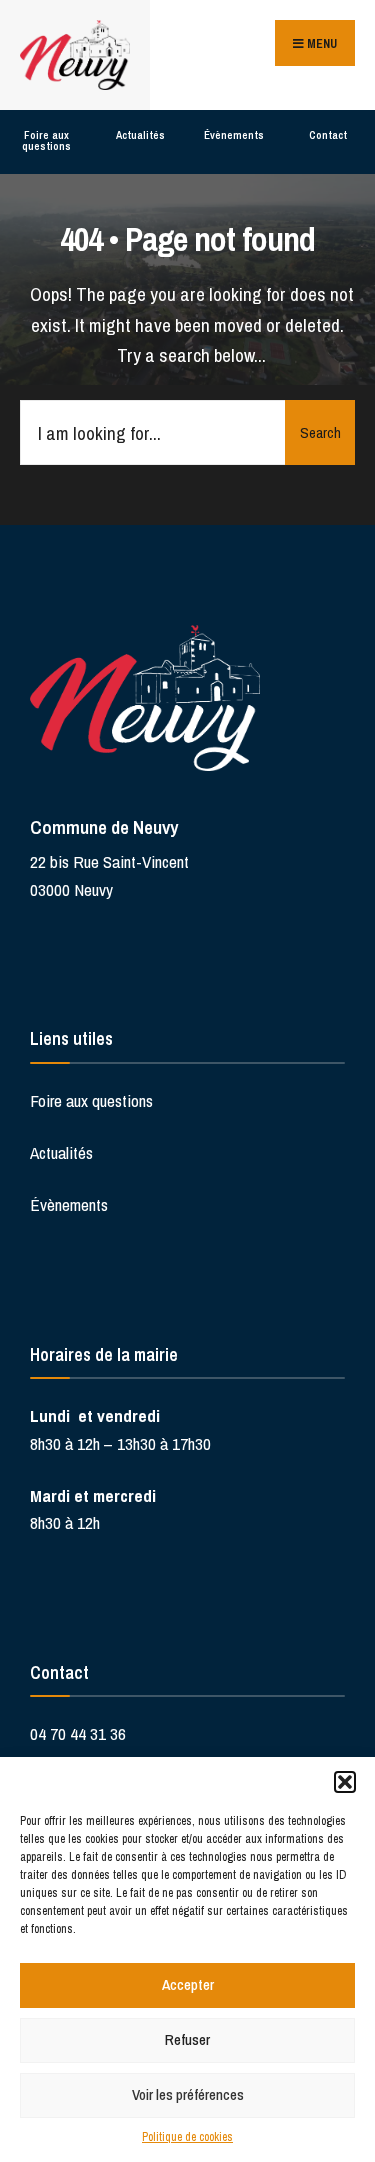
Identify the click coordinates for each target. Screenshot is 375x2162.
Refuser (187, 2039)
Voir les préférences (188, 2094)
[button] (345, 1782)
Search (320, 432)
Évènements (234, 135)
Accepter (188, 1984)
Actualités (140, 135)
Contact (328, 135)
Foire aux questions (46, 140)
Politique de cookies (187, 2137)
